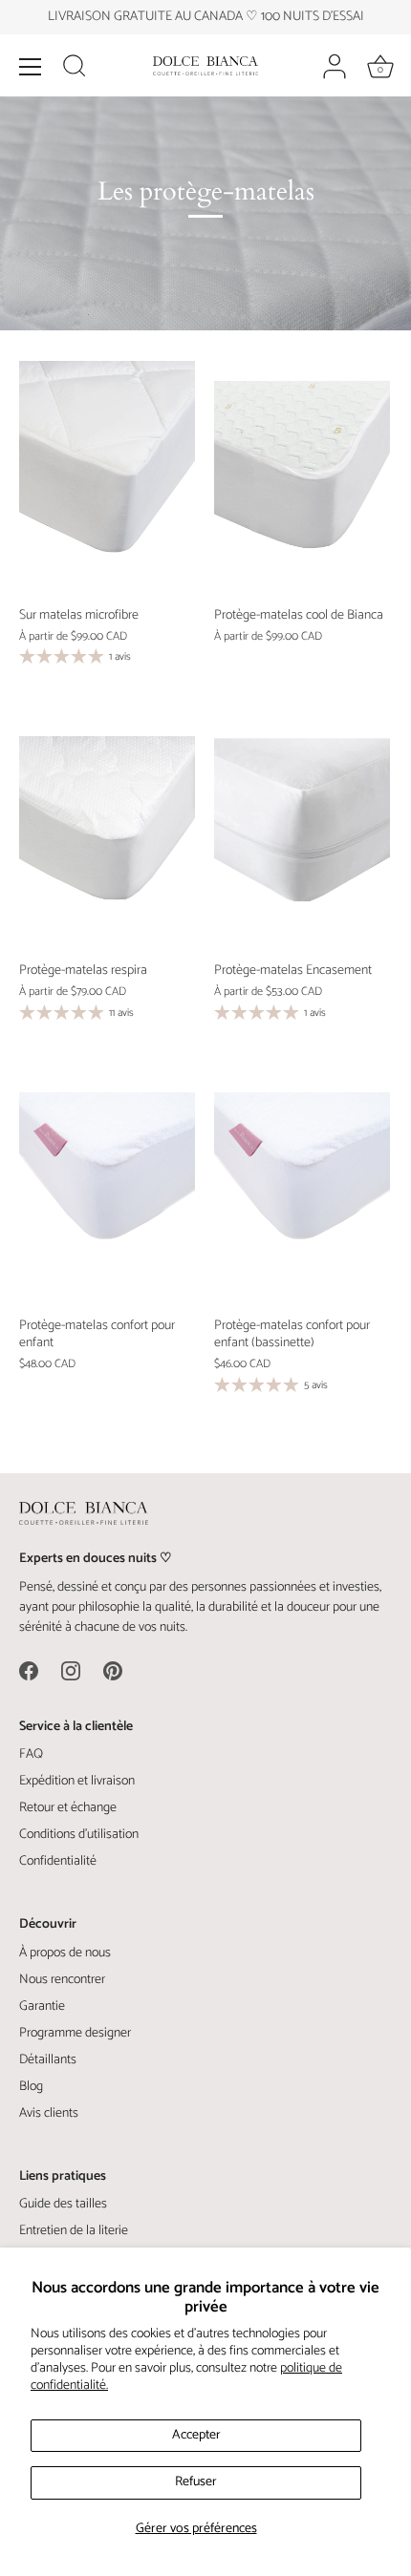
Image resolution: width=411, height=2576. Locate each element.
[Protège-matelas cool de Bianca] (302, 478)
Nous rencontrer (62, 1980)
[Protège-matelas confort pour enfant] (107, 1189)
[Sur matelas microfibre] (107, 478)
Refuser (196, 2482)
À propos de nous (65, 1953)
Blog (31, 2087)
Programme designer (75, 2033)
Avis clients (49, 2113)
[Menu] (31, 67)
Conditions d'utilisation (79, 1835)
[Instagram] (71, 1670)
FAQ (31, 1754)
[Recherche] (75, 69)
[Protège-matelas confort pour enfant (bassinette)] (302, 1189)
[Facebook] (29, 1670)
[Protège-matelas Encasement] (302, 833)
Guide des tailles (63, 2204)
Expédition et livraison (77, 1781)
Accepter (196, 2435)
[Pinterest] (113, 1670)
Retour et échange (68, 1808)
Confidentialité (58, 1861)
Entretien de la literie (74, 2231)
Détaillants (48, 2060)
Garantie (42, 2006)
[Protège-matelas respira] (107, 833)
